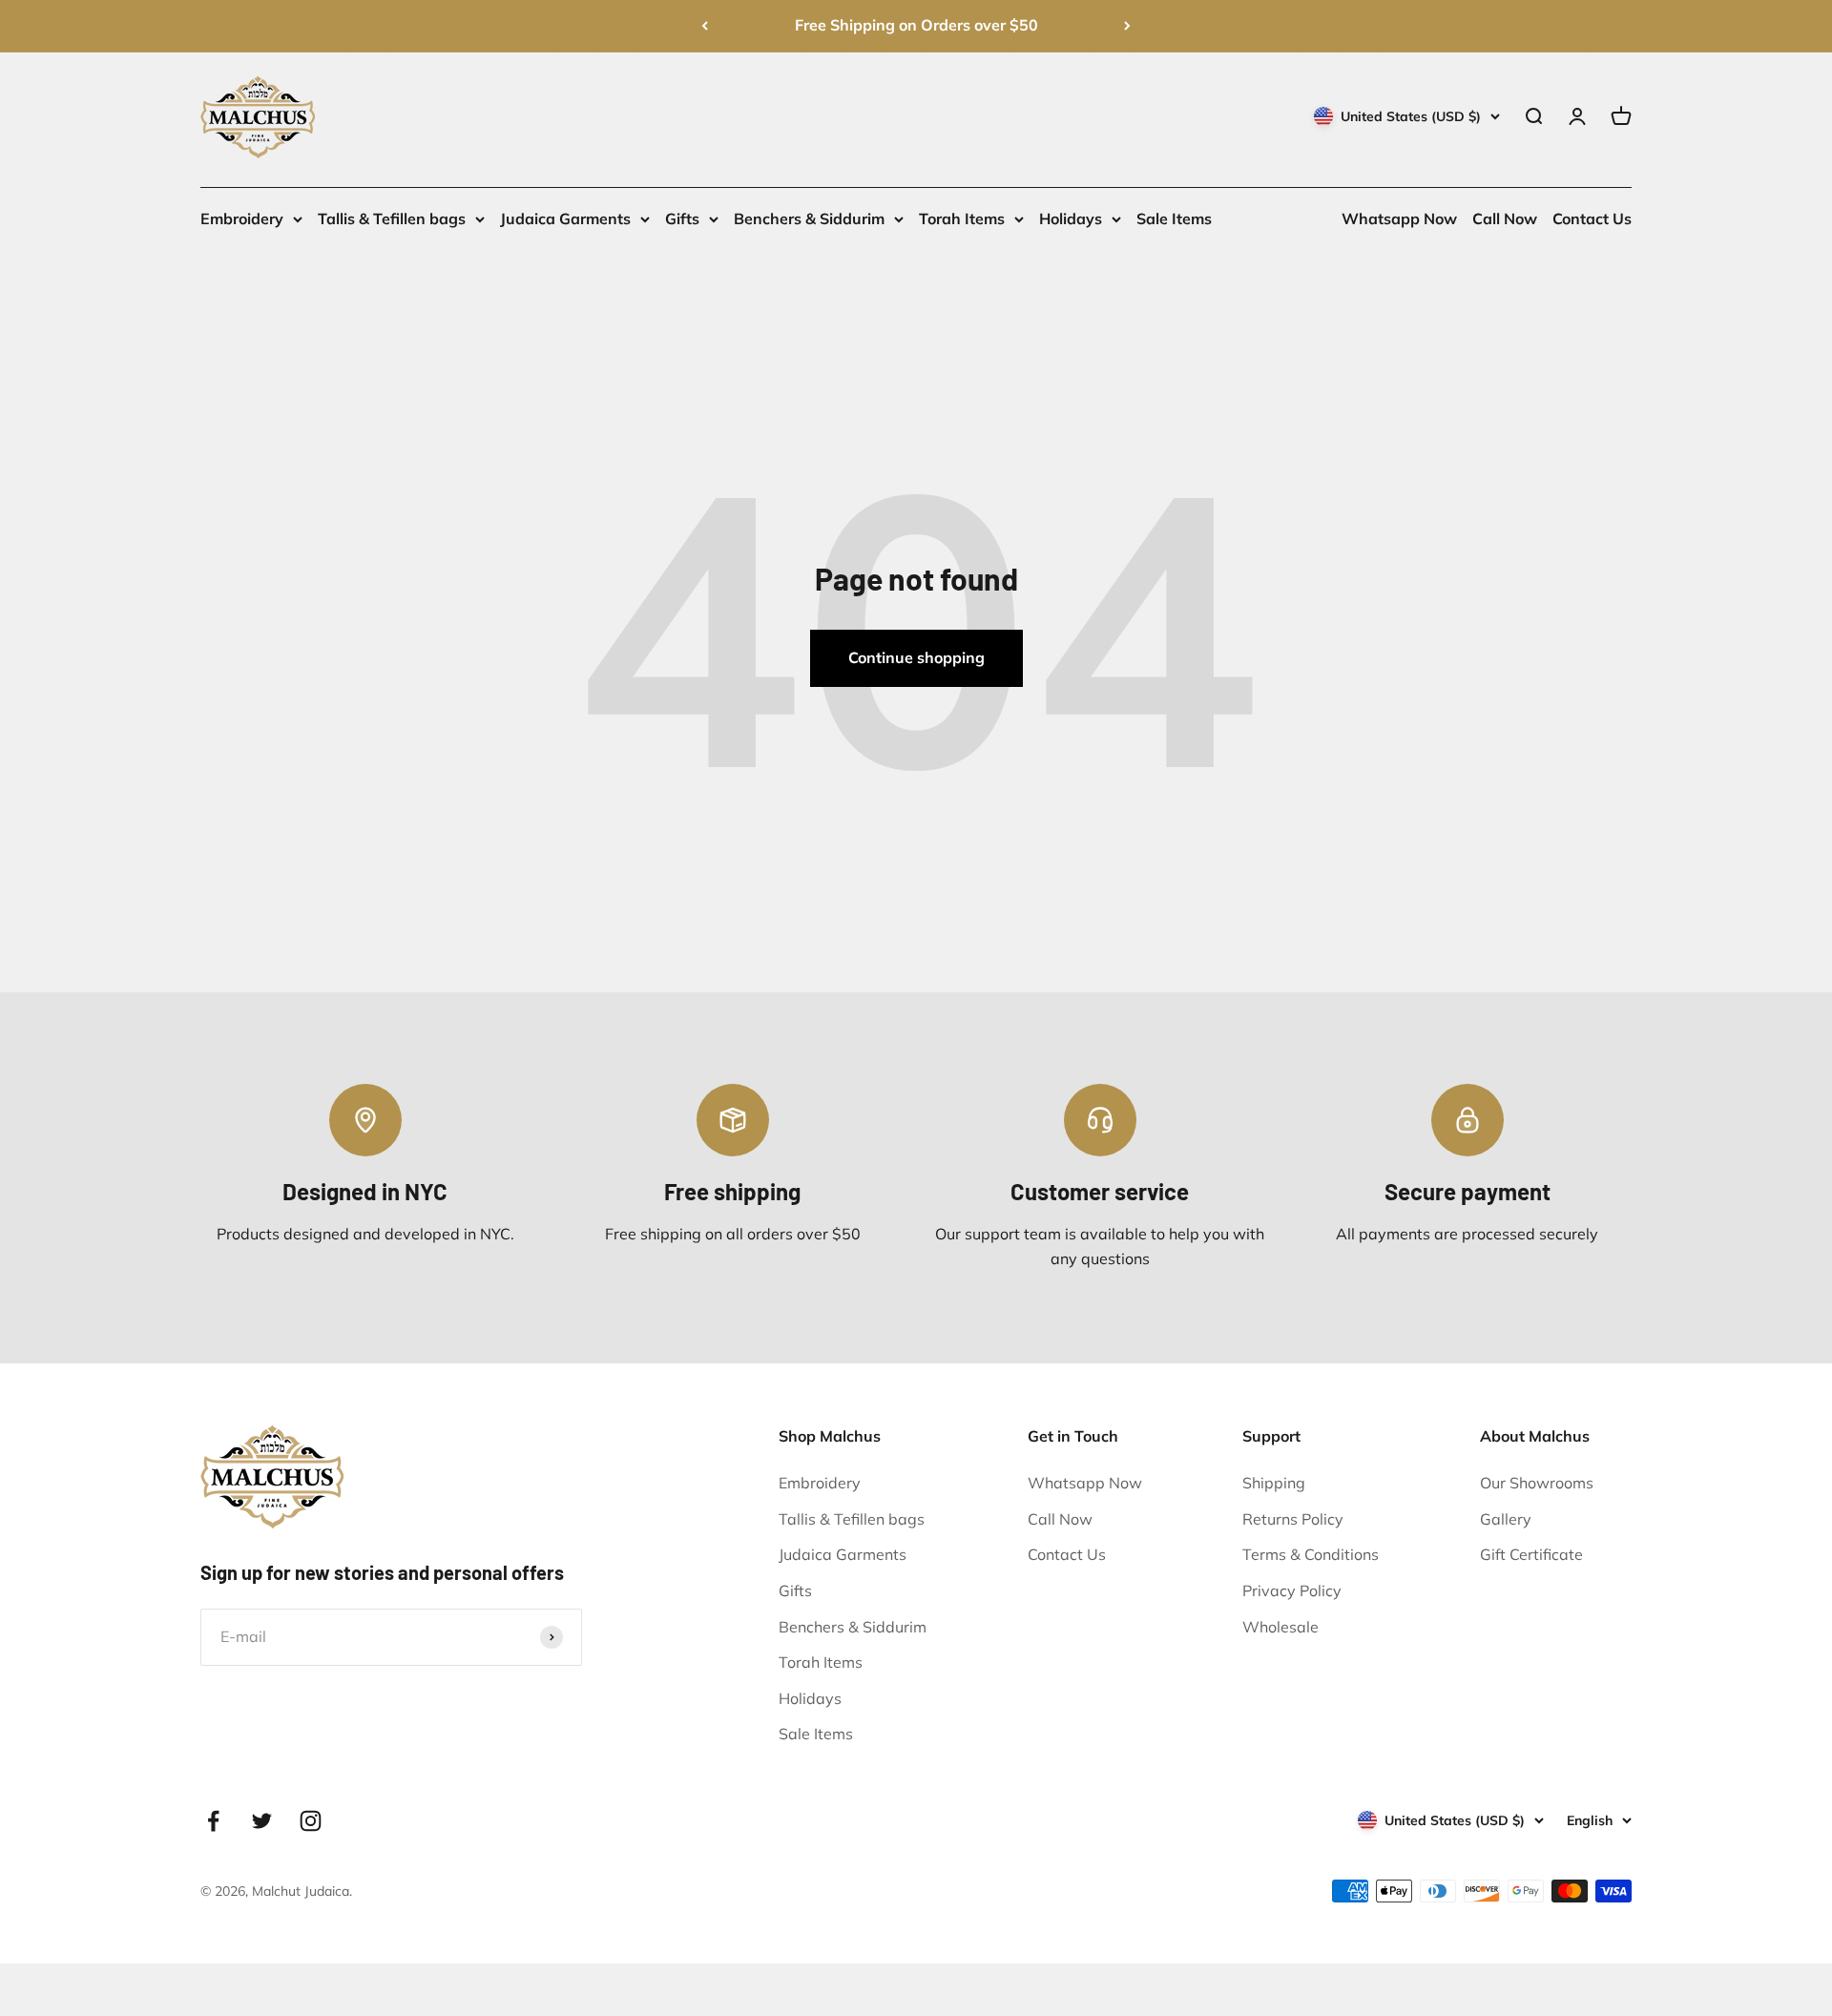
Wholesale (1280, 1627)
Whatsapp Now (1399, 218)
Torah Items (962, 218)
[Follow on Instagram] (311, 1821)
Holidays (1071, 218)
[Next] (1127, 26)
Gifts (682, 218)
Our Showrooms (1537, 1483)
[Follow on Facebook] (213, 1821)
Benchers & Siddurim (809, 218)
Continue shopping (916, 657)
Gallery (1506, 1519)
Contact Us (1592, 218)
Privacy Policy (1292, 1590)
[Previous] (705, 26)
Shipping (1274, 1483)
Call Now (1505, 218)
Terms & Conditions (1311, 1554)
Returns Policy (1293, 1519)
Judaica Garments (565, 218)
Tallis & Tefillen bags (392, 218)
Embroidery (242, 218)
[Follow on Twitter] (262, 1821)
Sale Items (1174, 218)
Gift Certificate (1531, 1554)
